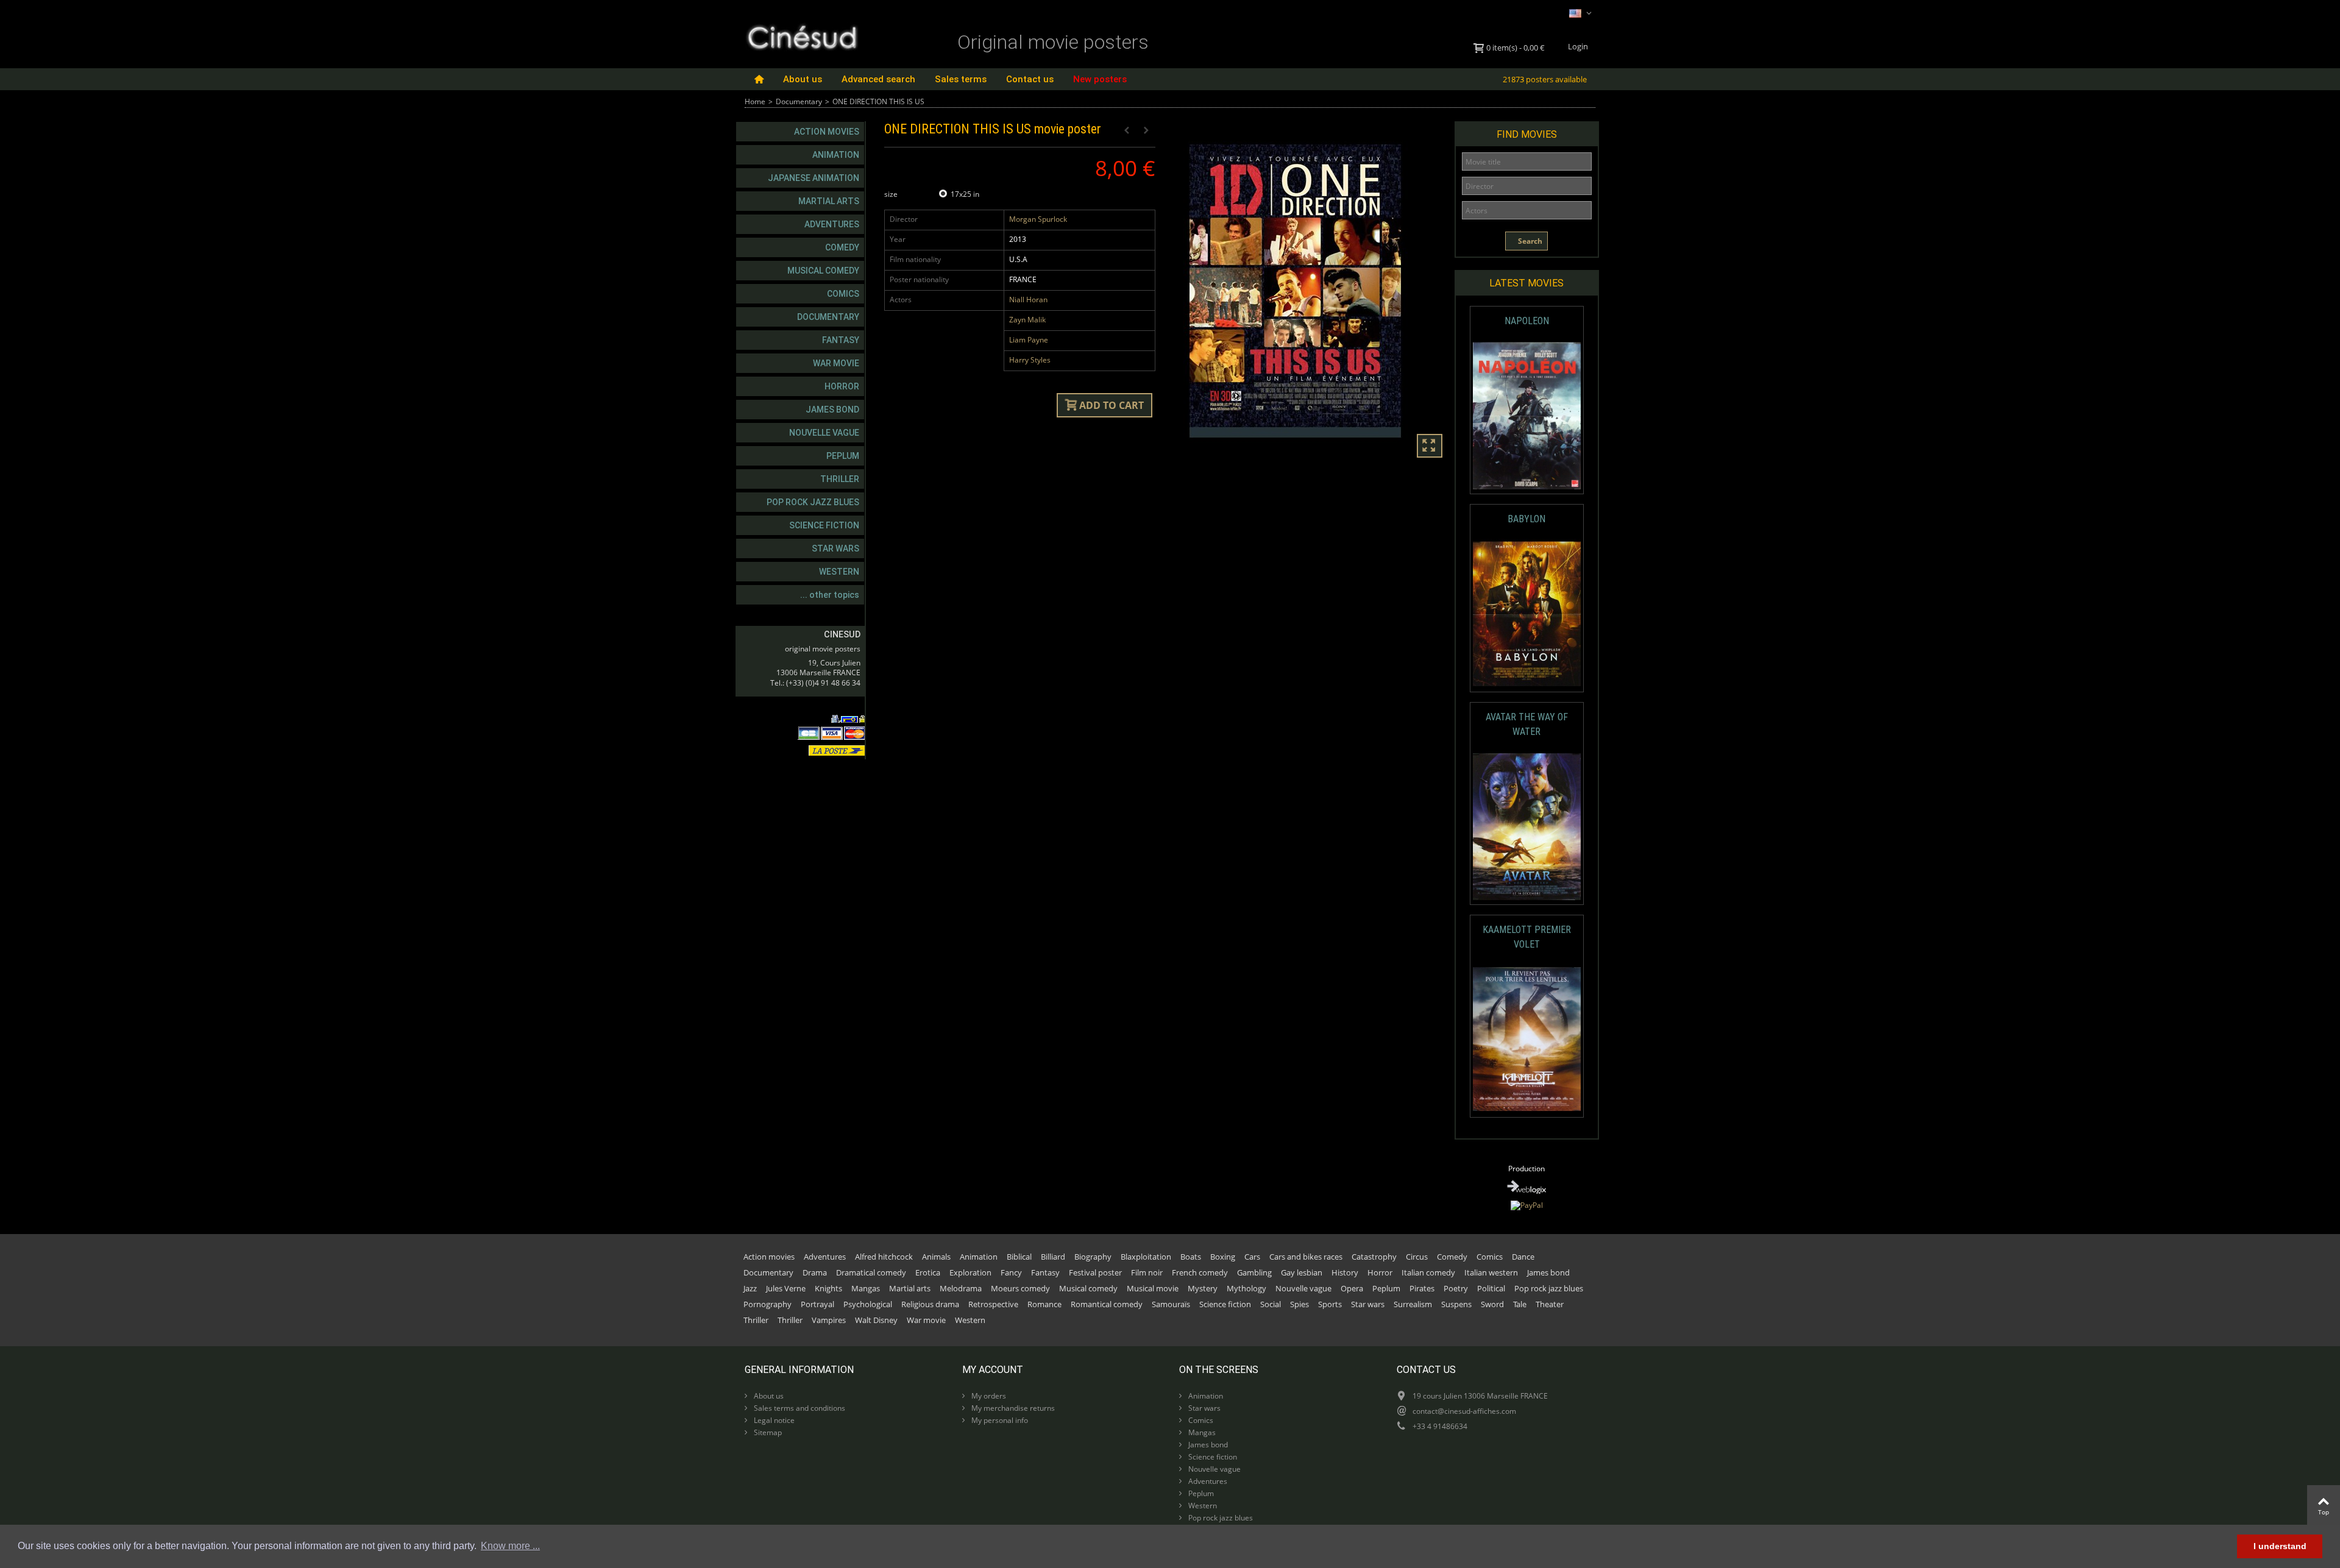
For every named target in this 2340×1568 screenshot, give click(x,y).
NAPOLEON (1527, 321)
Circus (1417, 1257)
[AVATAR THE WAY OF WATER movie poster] (1527, 827)
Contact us (1030, 79)
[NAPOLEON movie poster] (1527, 416)
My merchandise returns (1012, 1408)
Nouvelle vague (824, 433)
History (1345, 1272)
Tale (1520, 1304)
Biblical (1019, 1257)
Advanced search (878, 79)
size (892, 194)
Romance (1044, 1304)
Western (839, 572)
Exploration (970, 1272)
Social (1271, 1304)
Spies (1299, 1304)
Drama (815, 1272)
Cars (1252, 1257)
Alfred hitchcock (884, 1257)
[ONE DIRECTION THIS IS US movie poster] (1309, 291)
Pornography (768, 1304)
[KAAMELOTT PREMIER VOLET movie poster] (1527, 1039)
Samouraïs (1171, 1304)
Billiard (1053, 1257)
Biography (1093, 1257)
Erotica (928, 1272)
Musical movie (1153, 1288)
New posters (1100, 79)
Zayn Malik (1027, 320)
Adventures (832, 224)
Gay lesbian (1302, 1272)
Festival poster (1095, 1272)
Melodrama (961, 1288)
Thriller (840, 479)
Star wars (835, 548)
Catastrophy (1374, 1257)
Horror (842, 386)
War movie (836, 363)
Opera (1352, 1288)
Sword (1492, 1304)
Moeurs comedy (1020, 1288)
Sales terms (961, 79)
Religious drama (930, 1304)
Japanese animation (814, 178)
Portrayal (817, 1304)
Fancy (1011, 1272)
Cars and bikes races (1306, 1257)
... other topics (830, 595)
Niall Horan (1028, 300)
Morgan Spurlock (1038, 219)
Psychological (868, 1304)
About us (803, 79)
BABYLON (1526, 519)
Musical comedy (823, 271)
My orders (988, 1396)
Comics (843, 294)
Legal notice (773, 1420)
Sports (1330, 1304)
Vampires (829, 1320)
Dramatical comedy (871, 1272)
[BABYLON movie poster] (1527, 614)
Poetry (1456, 1288)
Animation (836, 155)
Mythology (1246, 1288)
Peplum (843, 456)
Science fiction (824, 525)
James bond (832, 410)
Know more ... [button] (510, 1546)
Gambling (1254, 1272)
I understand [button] (2280, 1546)
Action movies (827, 132)
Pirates (1422, 1288)
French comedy (1200, 1272)
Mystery (1203, 1288)
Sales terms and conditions (799, 1408)
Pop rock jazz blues (813, 502)
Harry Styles (1030, 360)
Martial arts (829, 201)
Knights (828, 1288)
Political (1491, 1288)
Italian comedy (1428, 1272)
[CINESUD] (802, 36)
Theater (1550, 1304)
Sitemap (767, 1432)
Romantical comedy (1107, 1304)
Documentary (799, 101)
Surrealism (1413, 1304)
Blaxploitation (1146, 1257)
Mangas (866, 1288)
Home (755, 101)
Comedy (842, 247)
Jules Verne (786, 1288)
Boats (1191, 1257)
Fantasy (841, 340)
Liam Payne (1029, 340)
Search (1529, 241)
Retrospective (993, 1304)
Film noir (1147, 1272)
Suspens (1456, 1304)
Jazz (750, 1288)
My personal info (999, 1420)
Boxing (1223, 1257)
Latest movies (1526, 283)
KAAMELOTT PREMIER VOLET (1527, 937)
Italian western (1491, 1272)
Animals (936, 1257)
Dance (1523, 1257)
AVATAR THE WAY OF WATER (1527, 724)
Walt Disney (876, 1320)
